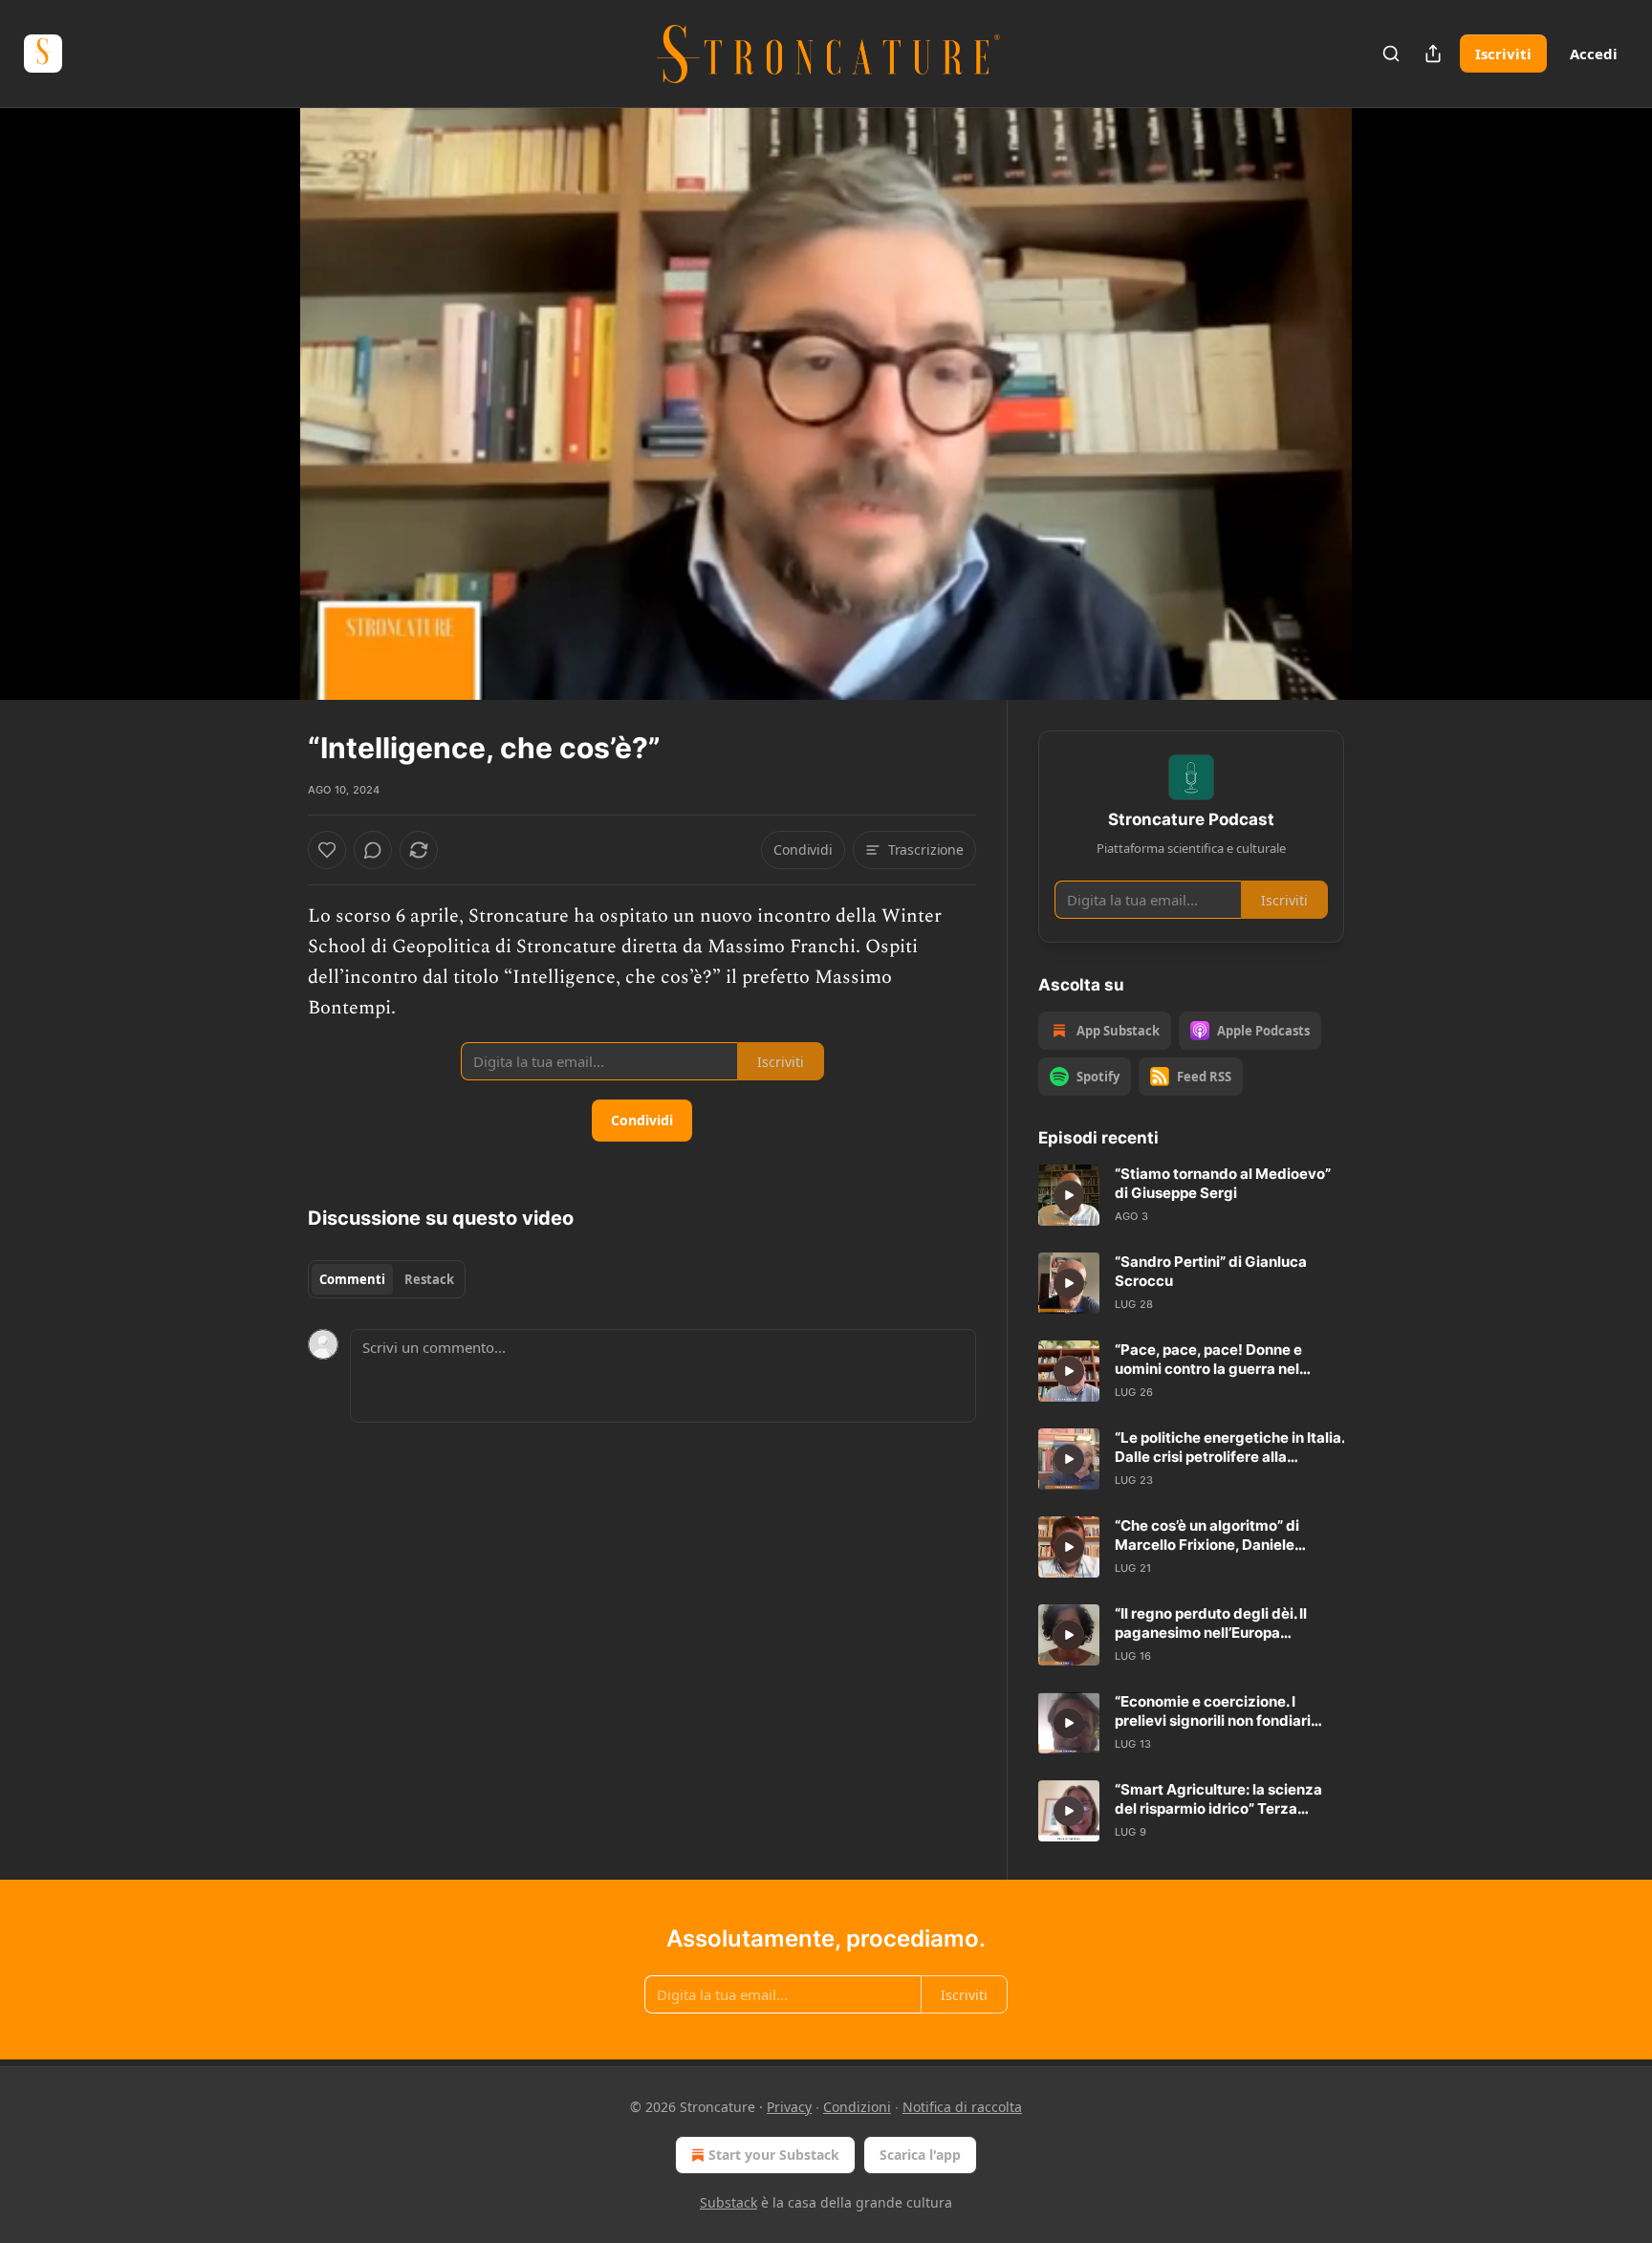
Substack (728, 2202)
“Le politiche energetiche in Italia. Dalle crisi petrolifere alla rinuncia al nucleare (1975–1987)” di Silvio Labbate (1229, 1448)
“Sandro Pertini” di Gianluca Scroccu (1211, 1271)
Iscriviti (1503, 54)
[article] (1191, 1195)
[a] (1069, 1195)
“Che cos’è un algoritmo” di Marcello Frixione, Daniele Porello (1207, 1535)
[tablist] (387, 1279)
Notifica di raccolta (962, 2107)
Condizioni (857, 2107)
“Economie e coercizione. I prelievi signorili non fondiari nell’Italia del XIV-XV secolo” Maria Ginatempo (1213, 1711)
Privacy (789, 2107)
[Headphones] (262, 425)
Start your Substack (774, 2155)
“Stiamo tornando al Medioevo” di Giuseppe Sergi (1223, 1183)
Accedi (1594, 54)
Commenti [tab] (352, 1279)
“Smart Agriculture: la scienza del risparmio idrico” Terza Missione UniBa (1218, 1799)
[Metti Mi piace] (327, 850)
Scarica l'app (920, 2155)
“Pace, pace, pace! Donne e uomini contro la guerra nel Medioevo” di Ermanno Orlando (1223, 1360)
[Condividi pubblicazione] (1433, 54)
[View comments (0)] (1392, 403)
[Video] (262, 382)
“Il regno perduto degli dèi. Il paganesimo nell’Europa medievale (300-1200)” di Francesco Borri (1211, 1623)
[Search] (1391, 54)
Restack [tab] (429, 1279)
